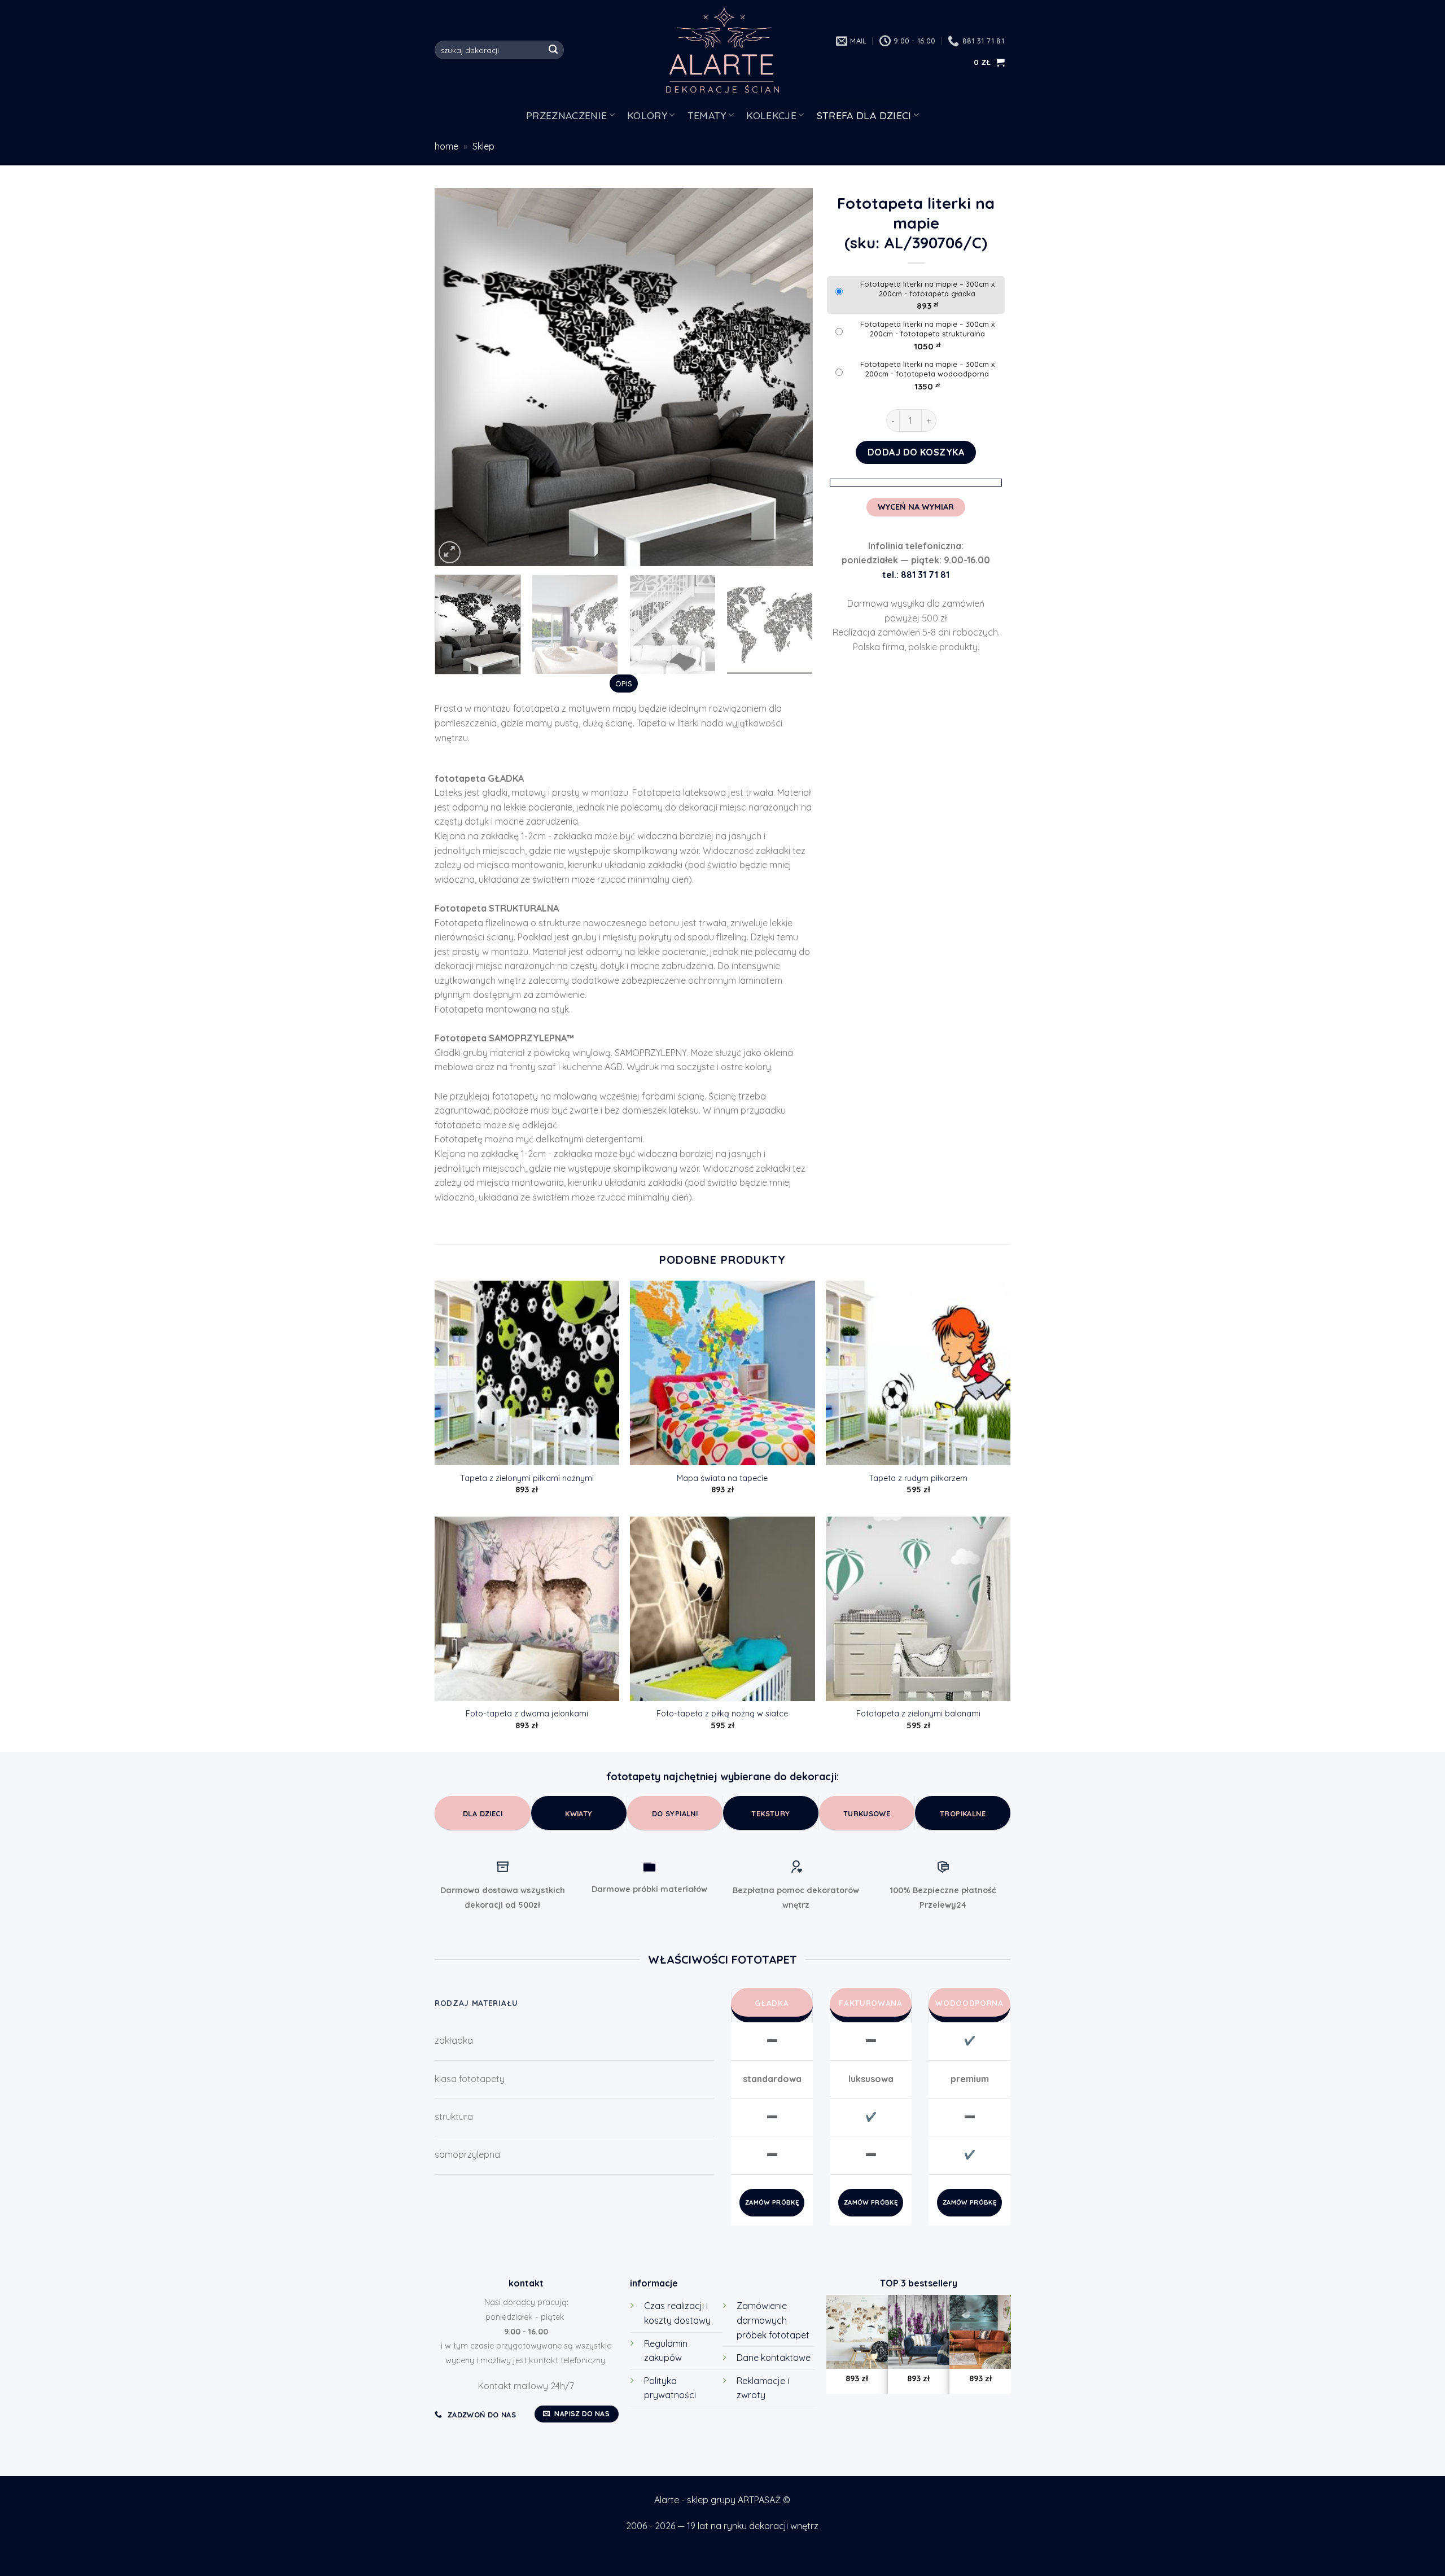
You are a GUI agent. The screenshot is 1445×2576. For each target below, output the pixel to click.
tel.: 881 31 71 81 (916, 575)
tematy (707, 115)
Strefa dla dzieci (864, 115)
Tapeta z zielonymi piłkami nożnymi (527, 1478)
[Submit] (554, 50)
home (446, 146)
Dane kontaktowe (774, 2358)
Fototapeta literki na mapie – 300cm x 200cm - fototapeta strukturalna (927, 329)
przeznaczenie (567, 115)
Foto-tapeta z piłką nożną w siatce (722, 1714)
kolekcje (771, 115)
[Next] (791, 377)
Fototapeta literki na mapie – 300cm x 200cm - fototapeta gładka (927, 289)
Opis (624, 684)
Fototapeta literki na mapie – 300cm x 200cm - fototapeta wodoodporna (927, 369)
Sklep (483, 146)
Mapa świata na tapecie (722, 1478)
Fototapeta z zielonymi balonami (918, 1714)
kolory (647, 115)
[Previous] (457, 377)
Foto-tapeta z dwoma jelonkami (527, 1714)
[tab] (623, 684)
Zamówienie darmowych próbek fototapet (773, 2320)
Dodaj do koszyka (916, 452)
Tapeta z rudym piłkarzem (918, 1478)
